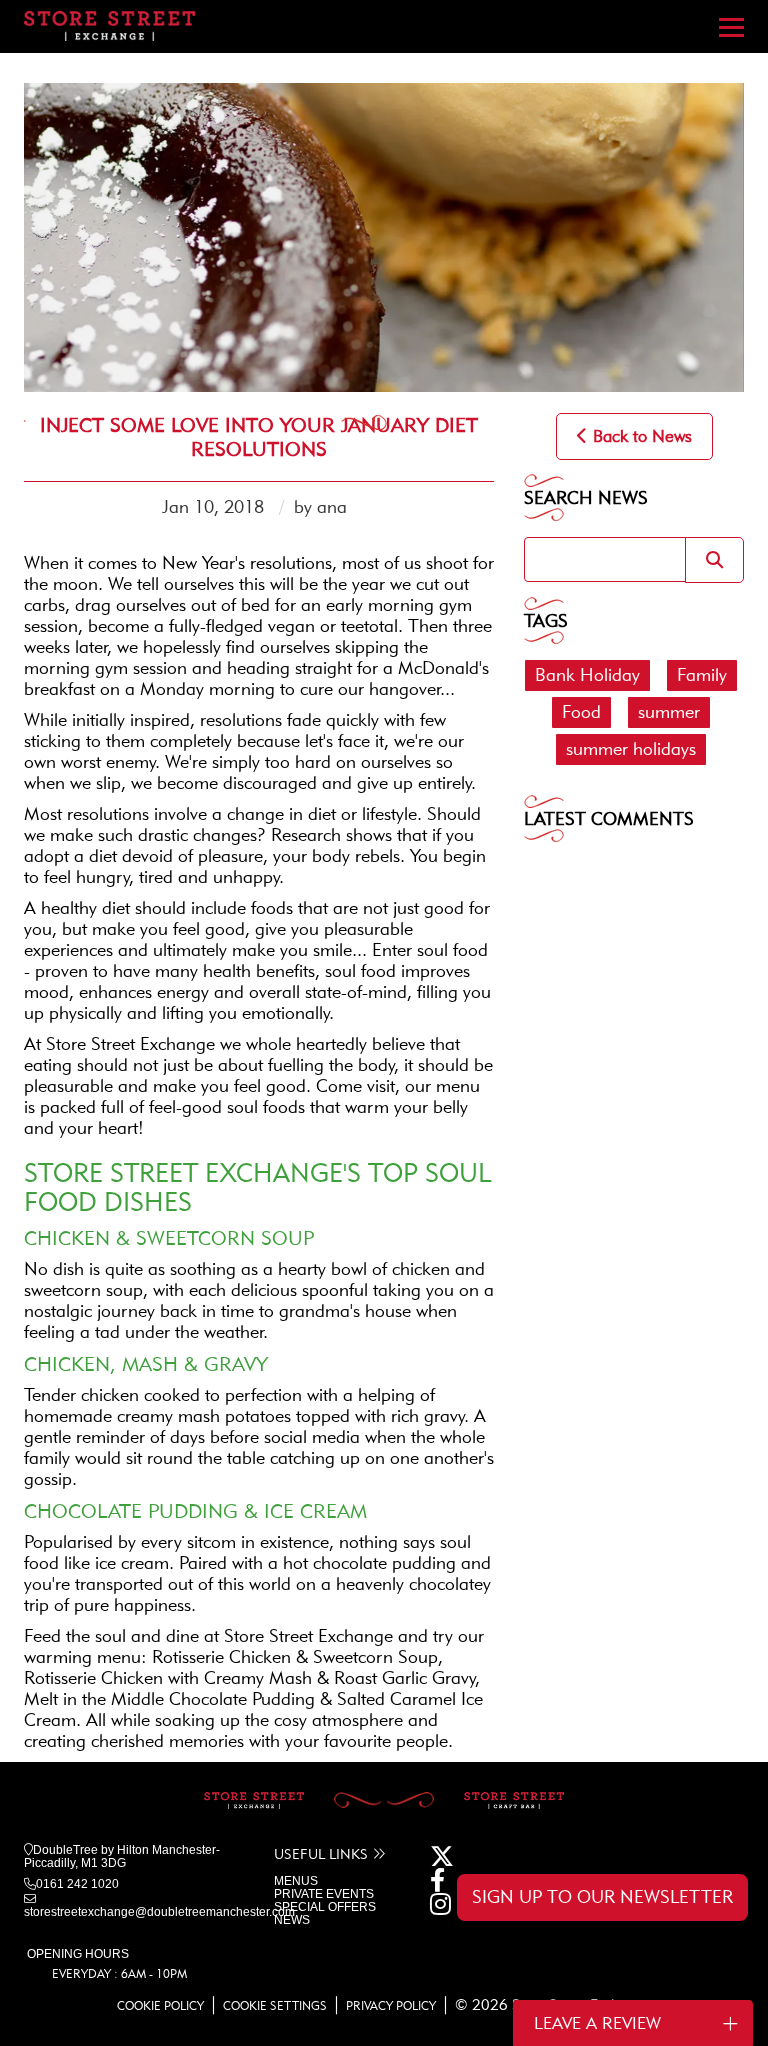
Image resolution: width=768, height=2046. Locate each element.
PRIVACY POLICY (391, 2005)
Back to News (640, 436)
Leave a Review (597, 2023)
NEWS (292, 1920)
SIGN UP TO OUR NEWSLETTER (602, 1897)
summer (669, 712)
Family (702, 675)
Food (581, 712)
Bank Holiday (587, 675)
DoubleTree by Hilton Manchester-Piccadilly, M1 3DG (122, 1856)
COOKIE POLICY (160, 2005)
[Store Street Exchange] (109, 22)
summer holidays (631, 749)
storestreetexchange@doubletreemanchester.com (159, 1912)
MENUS (296, 1881)
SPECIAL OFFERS (325, 1907)
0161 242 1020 (77, 1884)
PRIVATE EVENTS (324, 1894)
